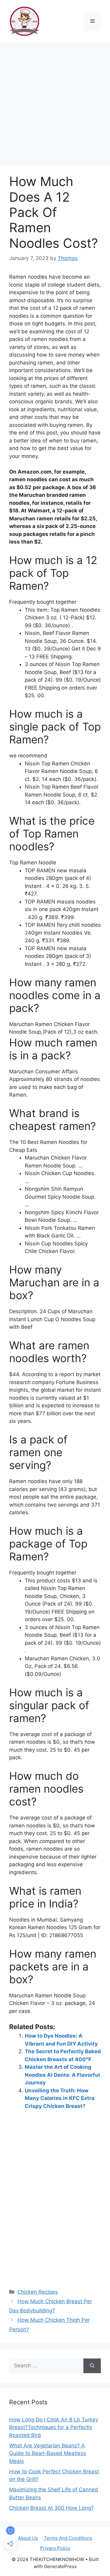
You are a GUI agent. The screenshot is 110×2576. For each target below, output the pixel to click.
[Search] (92, 2366)
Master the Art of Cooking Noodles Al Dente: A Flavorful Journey (62, 2075)
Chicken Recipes (38, 2292)
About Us (28, 2538)
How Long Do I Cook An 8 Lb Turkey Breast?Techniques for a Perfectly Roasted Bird (54, 2427)
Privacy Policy (55, 2548)
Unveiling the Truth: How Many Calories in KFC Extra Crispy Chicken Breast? (60, 2098)
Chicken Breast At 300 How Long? (51, 2508)
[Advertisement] (55, 101)
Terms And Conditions (68, 2538)
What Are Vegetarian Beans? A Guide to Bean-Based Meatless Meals (48, 2453)
